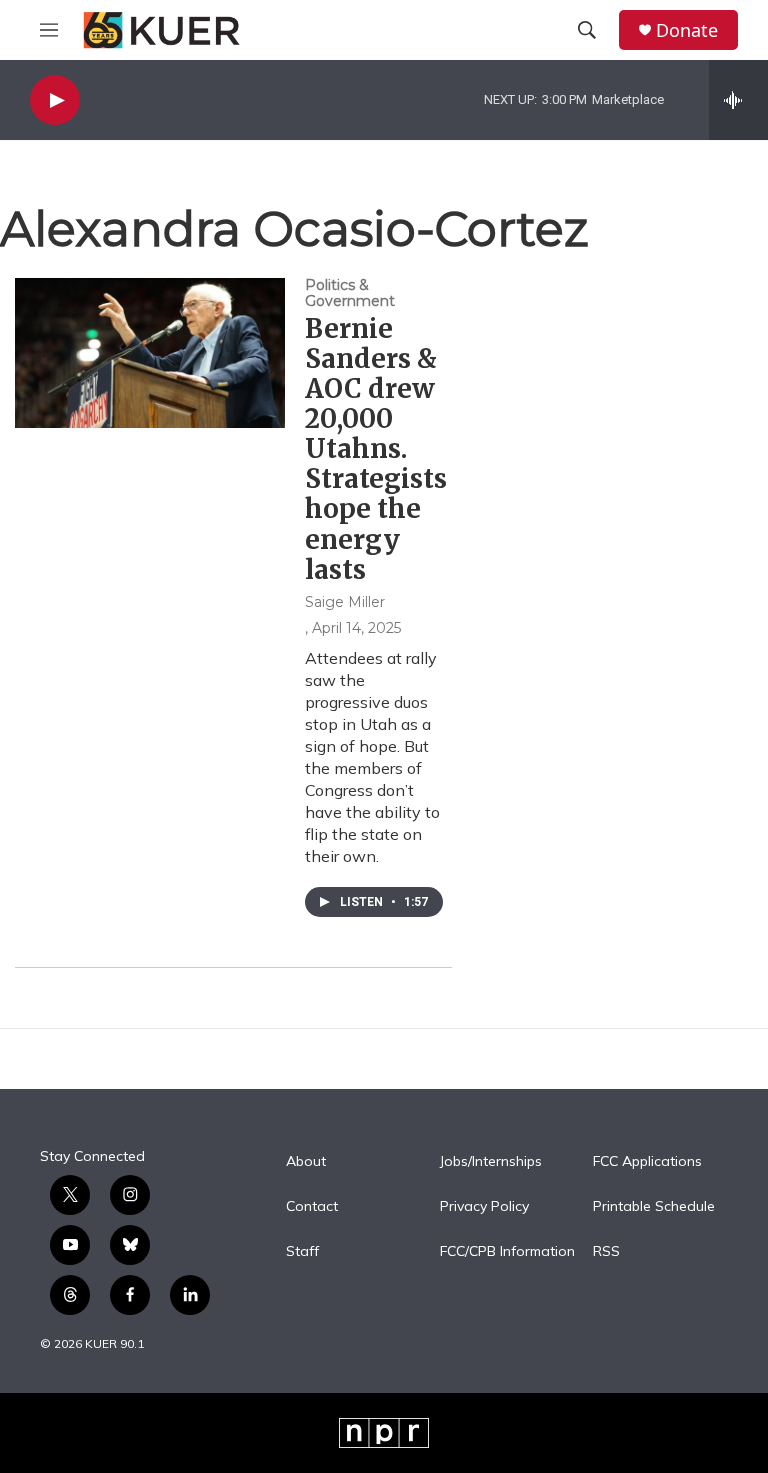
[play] (55, 100)
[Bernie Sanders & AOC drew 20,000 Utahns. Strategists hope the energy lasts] (150, 353)
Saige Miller (345, 602)
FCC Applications (647, 1162)
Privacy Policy (484, 1207)
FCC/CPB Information (507, 1252)
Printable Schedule (654, 1207)
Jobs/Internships (491, 1162)
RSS (606, 1252)
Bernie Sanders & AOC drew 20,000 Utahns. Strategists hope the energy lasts (376, 449)
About (306, 1162)
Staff (302, 1252)
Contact (312, 1207)
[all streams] (738, 100)
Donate (687, 30)
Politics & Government (350, 293)
